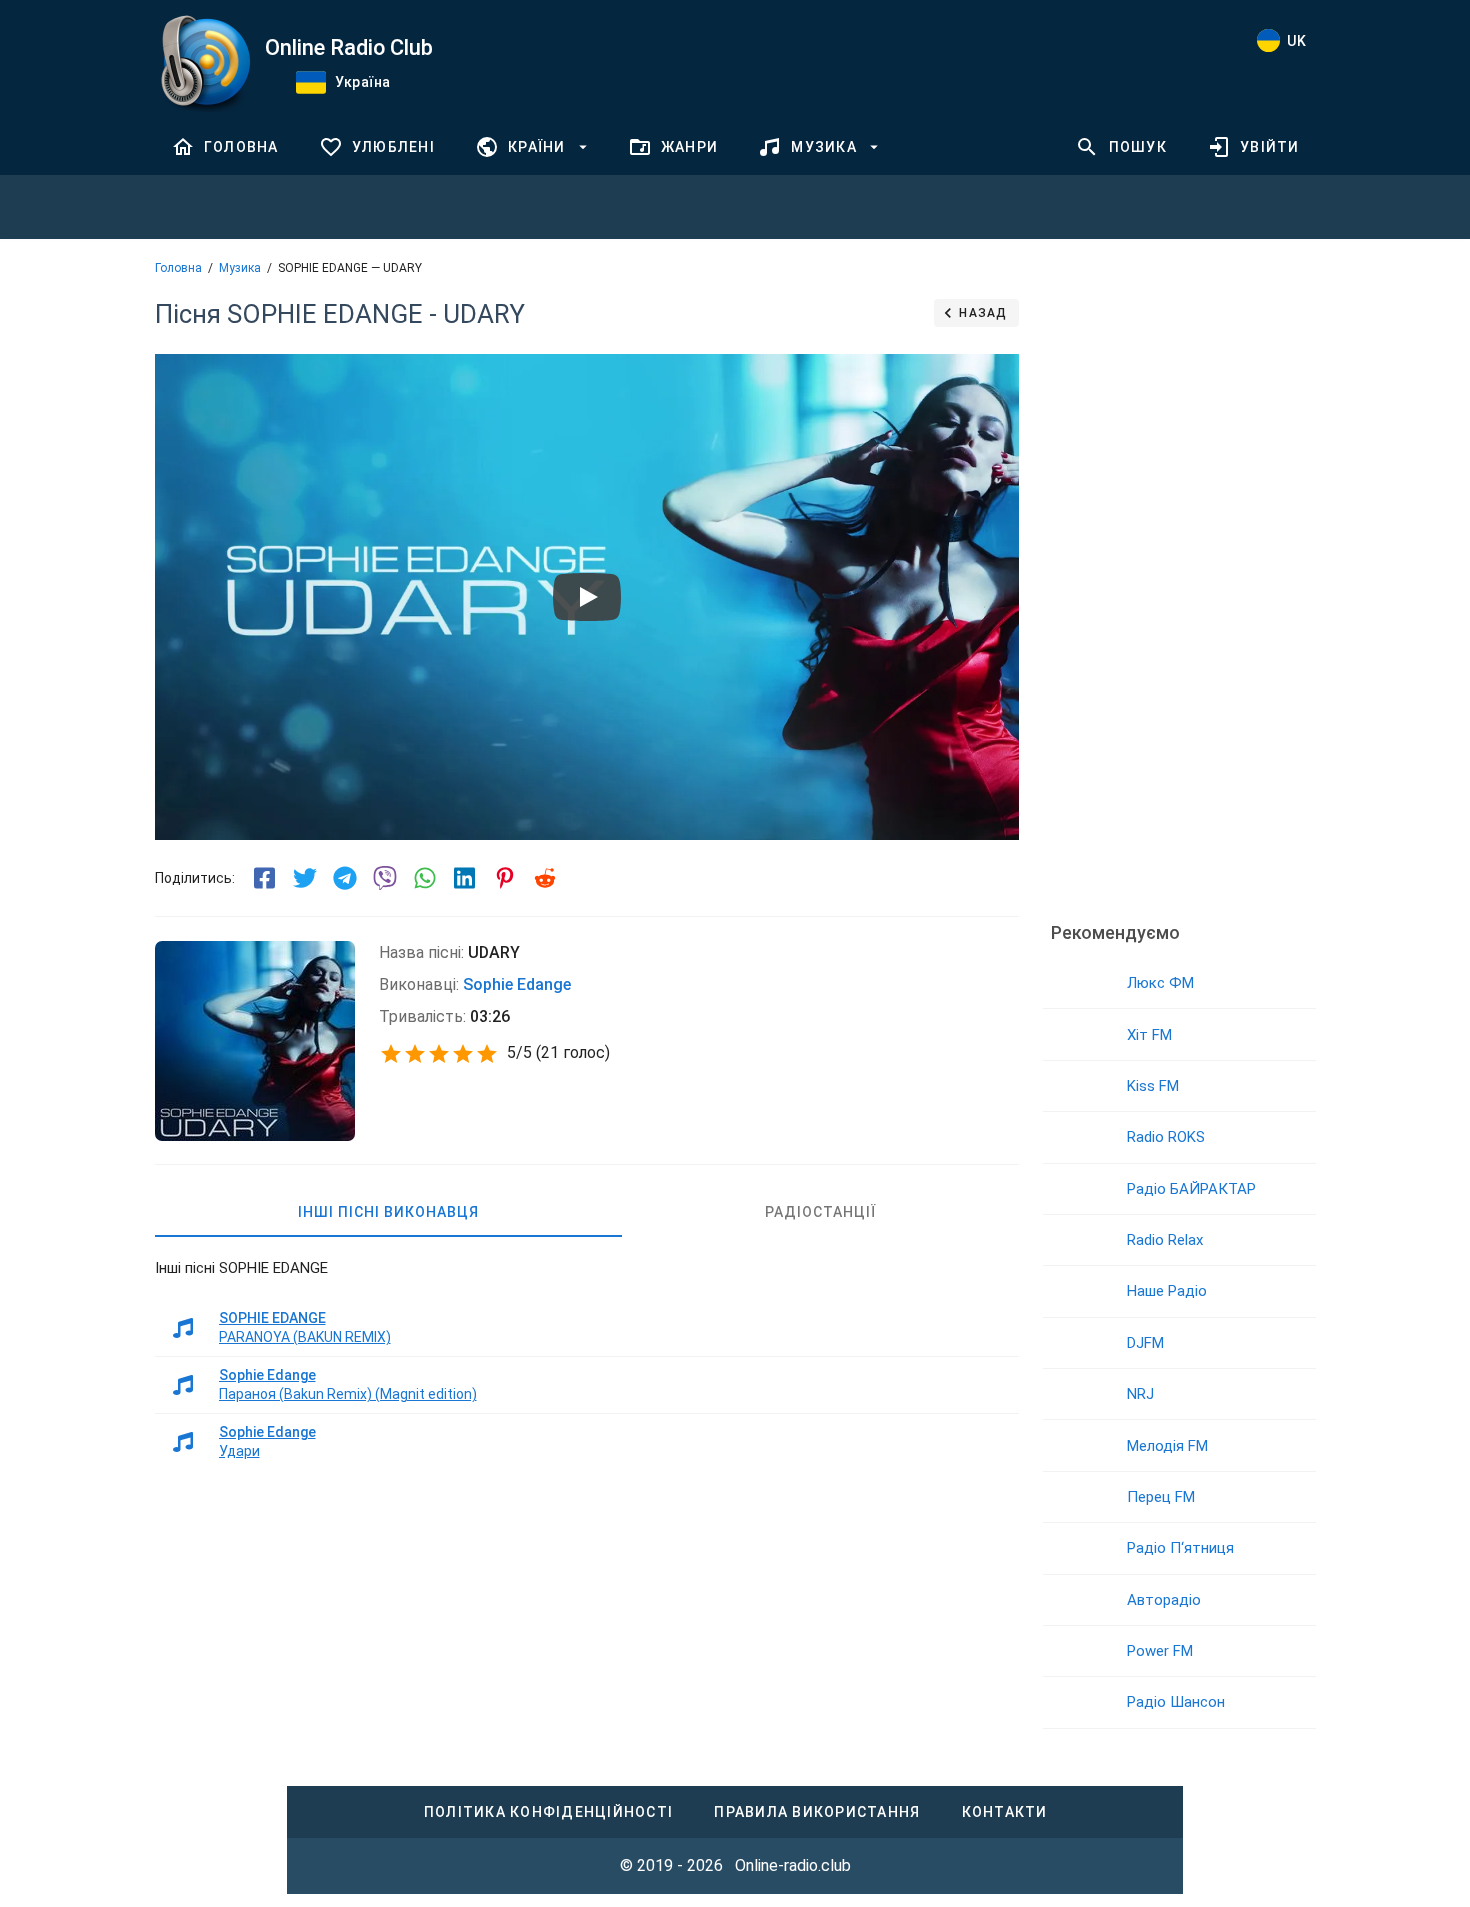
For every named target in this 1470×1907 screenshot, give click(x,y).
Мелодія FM (1167, 1446)
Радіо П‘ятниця (1180, 1548)
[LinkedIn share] (465, 878)
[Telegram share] (345, 878)
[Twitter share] (305, 878)
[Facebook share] (265, 878)
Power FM (1160, 1651)
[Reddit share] (545, 878)
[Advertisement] (1179, 595)
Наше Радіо (1167, 1291)
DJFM (1145, 1343)
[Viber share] (385, 878)
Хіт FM (1149, 1035)
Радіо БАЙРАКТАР (1191, 1189)
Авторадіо (1164, 1600)
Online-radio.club (793, 1865)
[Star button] (391, 1054)
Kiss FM (1153, 1086)
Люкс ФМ (1160, 983)
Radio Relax (1165, 1240)
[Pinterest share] (505, 878)
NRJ (1140, 1394)
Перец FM (1161, 1497)
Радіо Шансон (1176, 1702)
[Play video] (587, 597)
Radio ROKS (1166, 1137)
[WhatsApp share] (425, 878)
